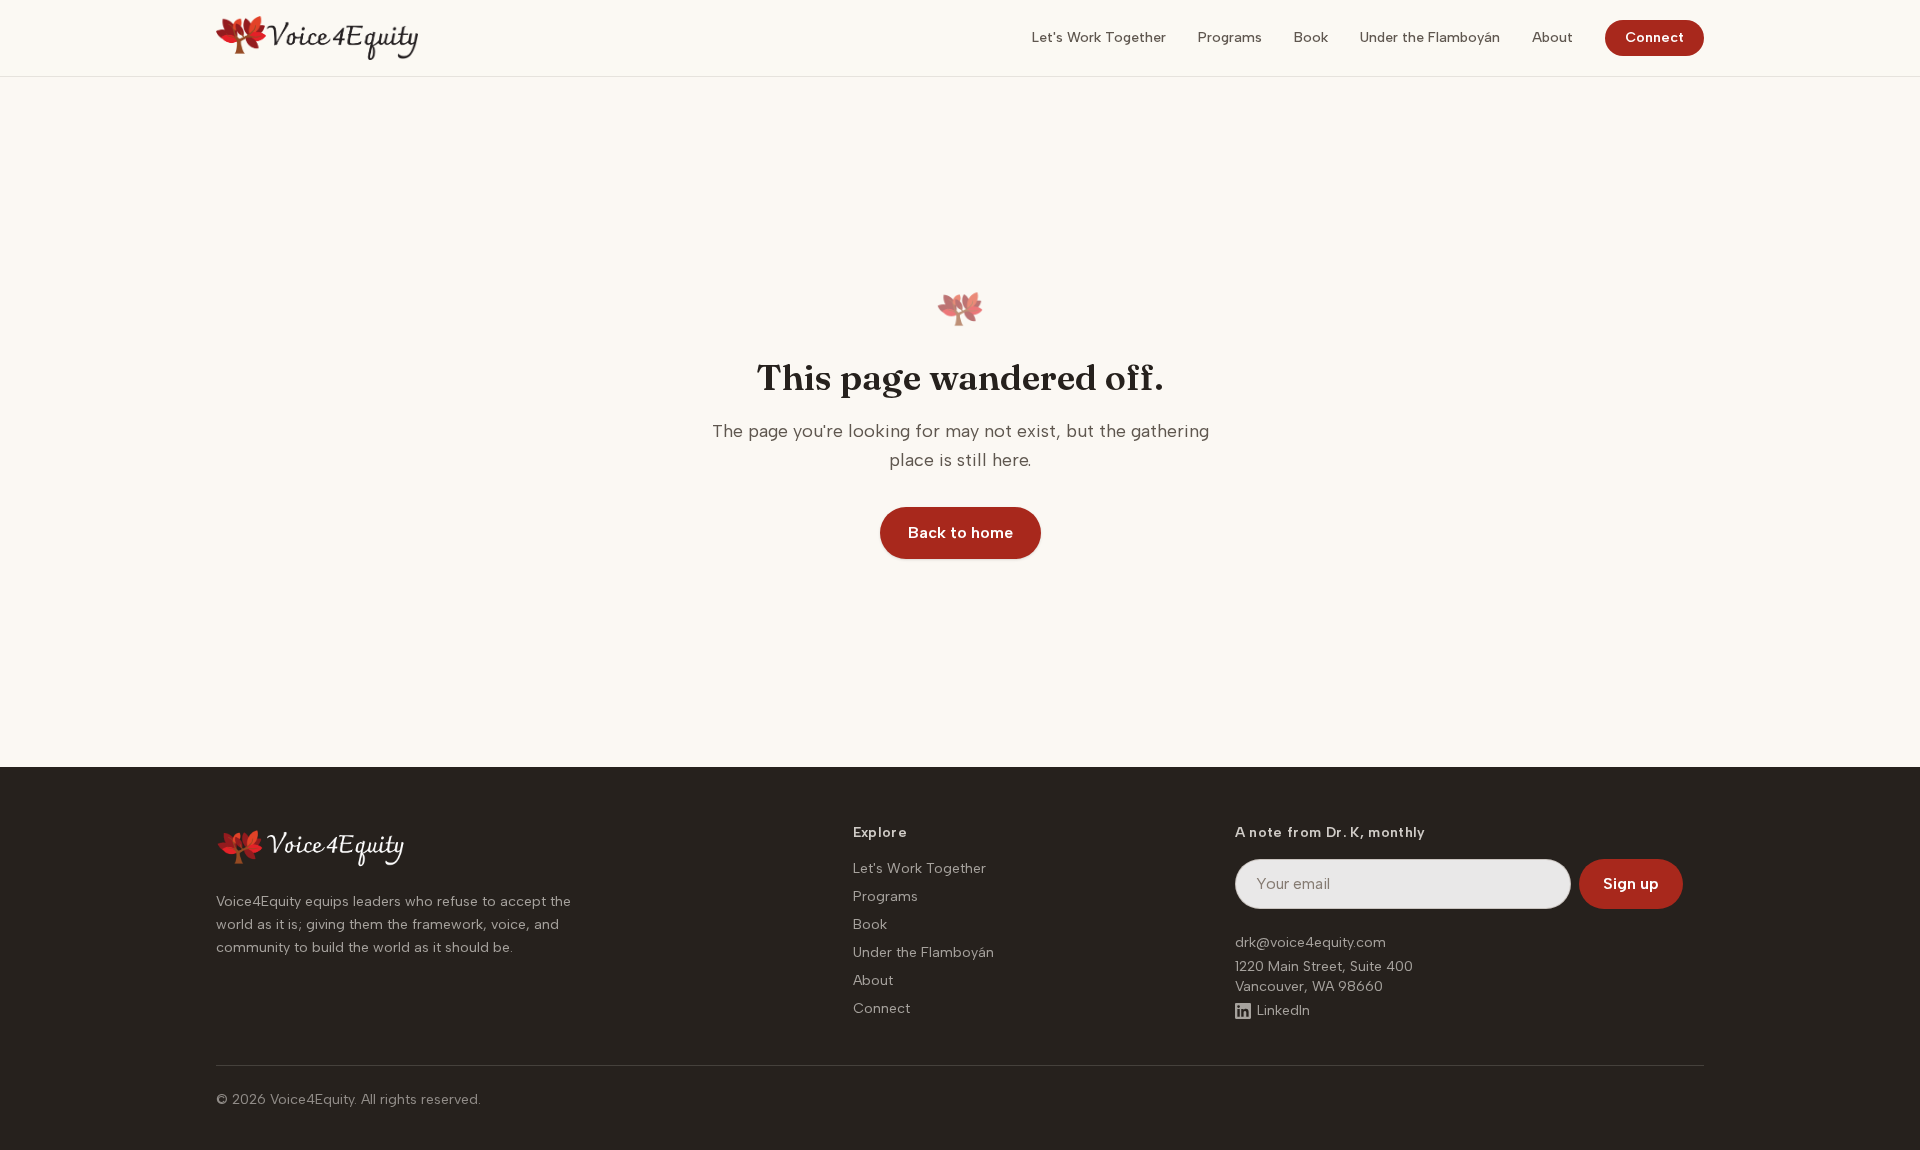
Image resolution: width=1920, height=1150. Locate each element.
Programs (1230, 37)
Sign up (1631, 883)
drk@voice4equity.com (1310, 942)
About (1552, 37)
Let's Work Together (1099, 37)
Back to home (960, 532)
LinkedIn (1283, 1010)
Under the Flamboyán (1430, 37)
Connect (1654, 37)
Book (1311, 37)
